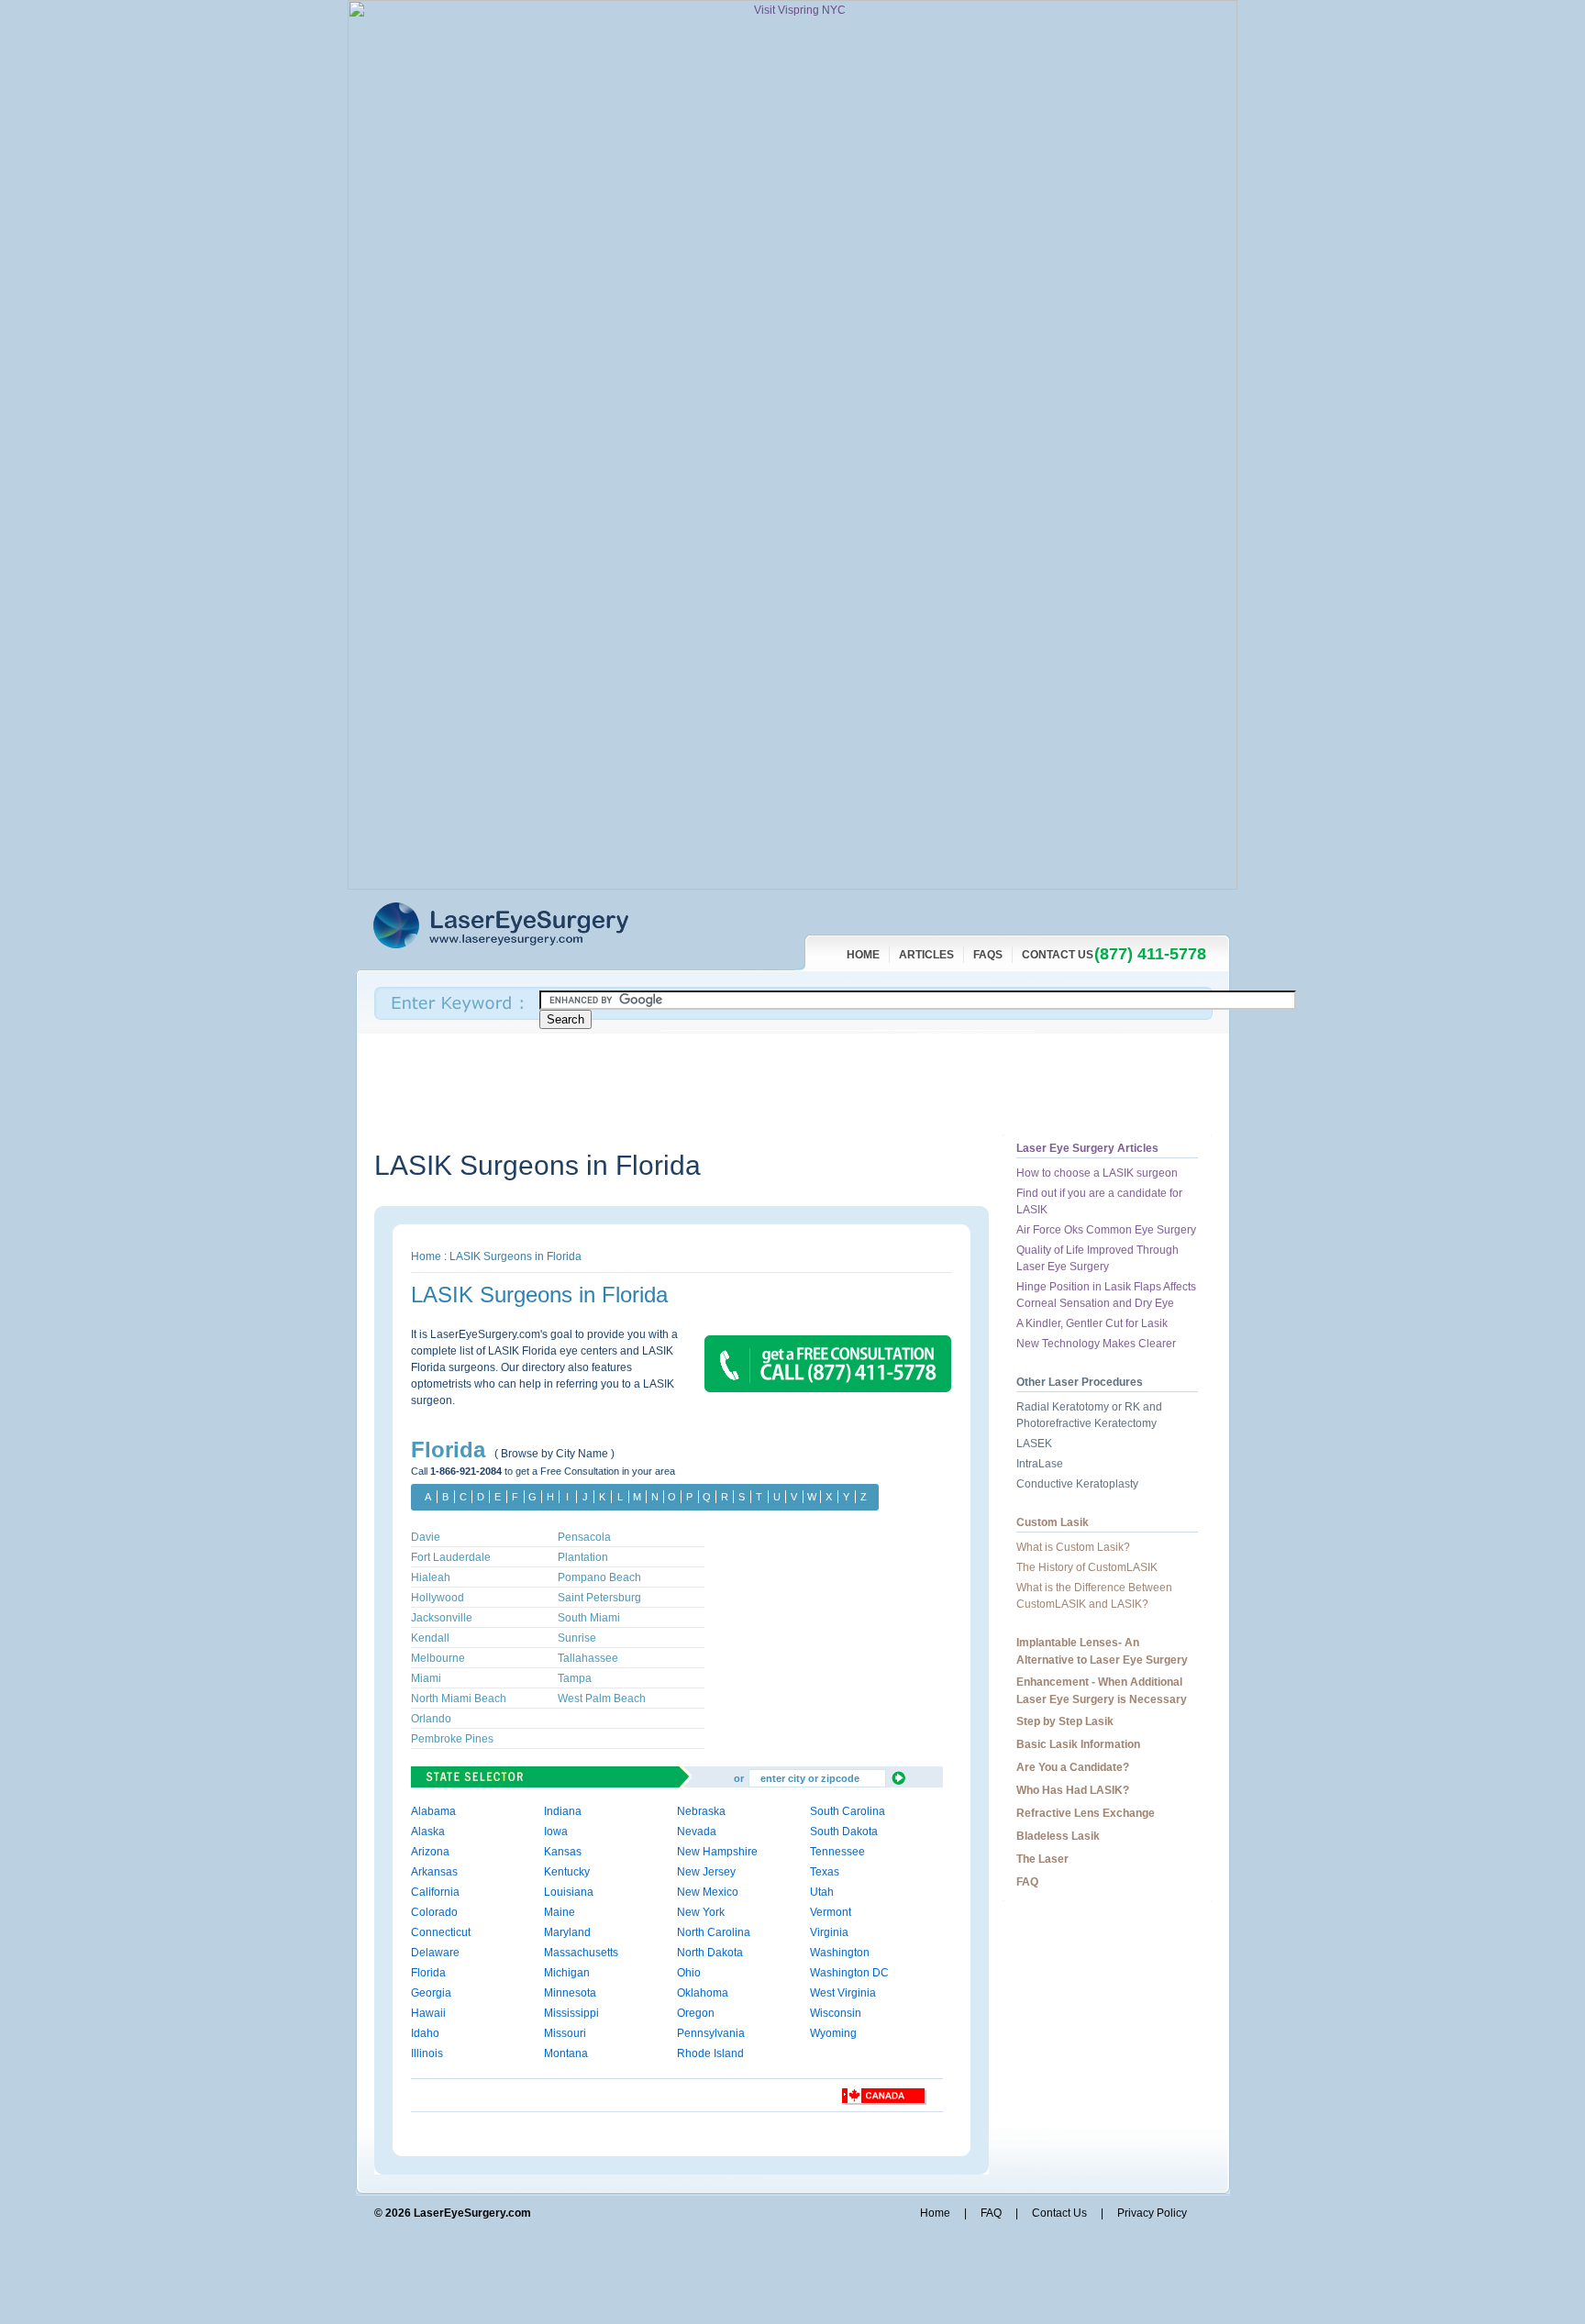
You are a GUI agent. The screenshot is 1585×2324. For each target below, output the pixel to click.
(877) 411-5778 (1150, 954)
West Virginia (843, 1993)
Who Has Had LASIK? (1073, 1790)
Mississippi (571, 2013)
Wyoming (833, 2033)
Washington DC (849, 1973)
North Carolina (714, 1932)
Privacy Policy (1152, 2213)
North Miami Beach (459, 1699)
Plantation (583, 1557)
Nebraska (701, 1811)
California (435, 1892)
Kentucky (567, 1872)
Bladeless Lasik (1058, 1836)
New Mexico (708, 1892)
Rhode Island (710, 2053)
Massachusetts (581, 1953)
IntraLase (1040, 1464)
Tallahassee (588, 1658)
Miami (426, 1678)
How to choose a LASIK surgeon (1097, 1173)
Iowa (556, 1832)
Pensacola (584, 1537)
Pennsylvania (711, 2033)
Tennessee (837, 1852)
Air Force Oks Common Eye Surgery (1106, 1230)
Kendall (430, 1638)
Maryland (567, 1932)
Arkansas (434, 1872)
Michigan (567, 1973)
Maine (560, 1912)
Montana (566, 2053)
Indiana (563, 1811)
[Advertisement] (708, 1084)
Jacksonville (442, 1618)
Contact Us (1059, 2213)
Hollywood (438, 1598)
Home (426, 1256)
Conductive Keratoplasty (1077, 1484)
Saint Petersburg (599, 1598)
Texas (825, 1872)
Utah (822, 1892)
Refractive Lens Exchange (1086, 1813)
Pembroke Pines (452, 1739)
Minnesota (570, 1993)
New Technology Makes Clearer (1096, 1344)
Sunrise (577, 1638)
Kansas (563, 1852)
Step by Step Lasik (1065, 1721)
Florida (658, 1165)
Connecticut (441, 1932)
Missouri (565, 2033)
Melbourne (438, 1658)
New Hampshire (717, 1852)
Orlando (431, 1719)
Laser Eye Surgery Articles (1087, 1148)
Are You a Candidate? (1073, 1767)
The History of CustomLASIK (1087, 1567)
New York (701, 1912)
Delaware (435, 1953)
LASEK (1034, 1444)
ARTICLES (926, 955)
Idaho (425, 2033)
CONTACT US (1058, 955)
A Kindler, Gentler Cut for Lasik (1092, 1323)
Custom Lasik (1053, 1522)
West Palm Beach (602, 1699)
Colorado (434, 1912)
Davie (426, 1537)
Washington (840, 1953)
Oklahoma (703, 1993)
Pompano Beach (599, 1577)
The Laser (1042, 1859)
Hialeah (431, 1577)
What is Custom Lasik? (1073, 1547)
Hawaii (428, 2013)
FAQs (988, 955)
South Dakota (844, 1832)
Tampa (575, 1678)
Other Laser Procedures (1080, 1382)
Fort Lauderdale (451, 1557)
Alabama (433, 1811)
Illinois (427, 2053)
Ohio (689, 1973)
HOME (863, 955)
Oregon (696, 2013)
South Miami (589, 1618)
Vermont (831, 1912)
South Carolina (848, 1811)
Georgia (431, 1993)
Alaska (428, 1832)
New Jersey (706, 1872)
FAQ (1027, 1882)
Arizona (430, 1852)
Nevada (697, 1832)
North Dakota (710, 1953)
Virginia (829, 1932)
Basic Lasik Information (1078, 1744)
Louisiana (569, 1892)
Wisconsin (836, 2013)
